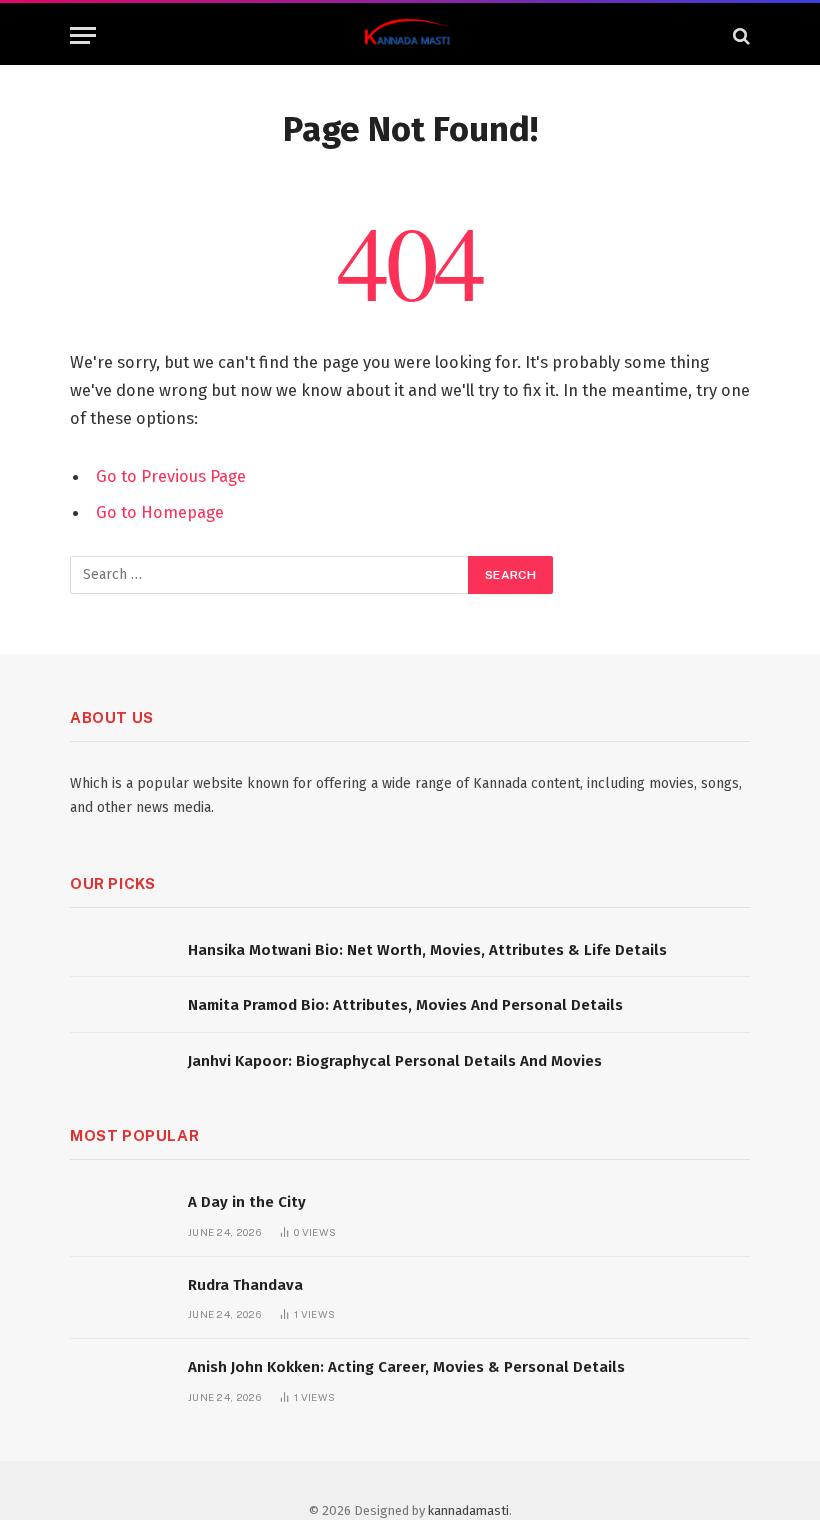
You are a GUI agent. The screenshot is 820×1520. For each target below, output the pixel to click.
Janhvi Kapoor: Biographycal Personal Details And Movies (395, 1061)
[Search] (739, 35)
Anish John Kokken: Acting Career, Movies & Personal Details (406, 1367)
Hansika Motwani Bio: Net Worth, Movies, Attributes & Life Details (427, 950)
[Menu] (83, 35)
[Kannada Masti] (410, 35)
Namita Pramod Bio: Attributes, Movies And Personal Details (405, 1005)
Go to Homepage (160, 512)
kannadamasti (468, 1510)
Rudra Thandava (245, 1285)
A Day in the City (247, 1202)
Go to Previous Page (171, 476)
